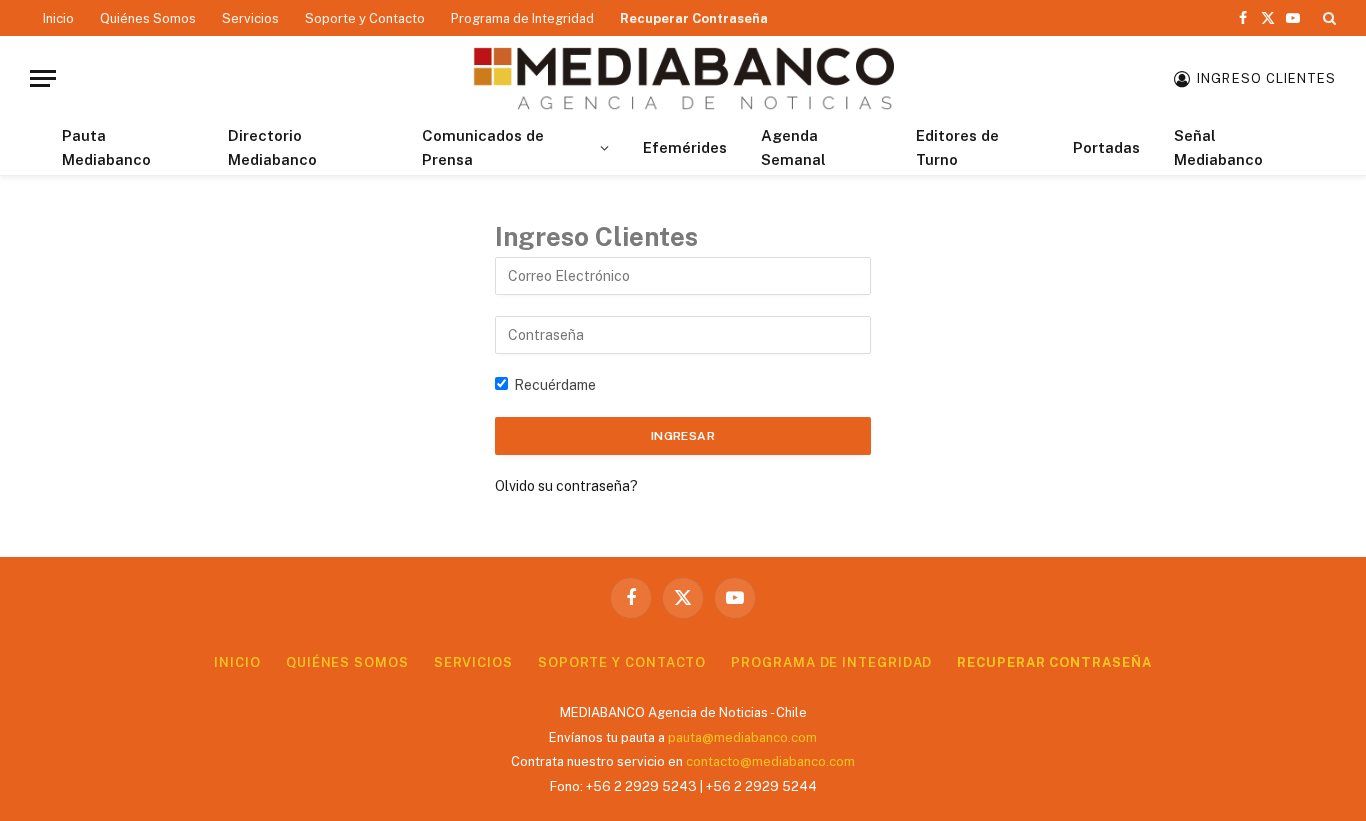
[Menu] (43, 78)
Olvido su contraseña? (566, 486)
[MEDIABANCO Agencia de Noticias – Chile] (683, 78)
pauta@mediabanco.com (742, 737)
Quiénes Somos (148, 18)
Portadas (1106, 147)
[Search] (1327, 18)
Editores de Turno (957, 147)
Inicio (58, 18)
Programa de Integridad (522, 18)
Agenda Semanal (793, 147)
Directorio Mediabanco (272, 147)
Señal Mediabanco (1218, 147)
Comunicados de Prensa (483, 147)
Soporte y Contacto (365, 18)
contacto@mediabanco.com (770, 761)
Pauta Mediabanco (106, 147)
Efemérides (685, 147)
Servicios (250, 18)
